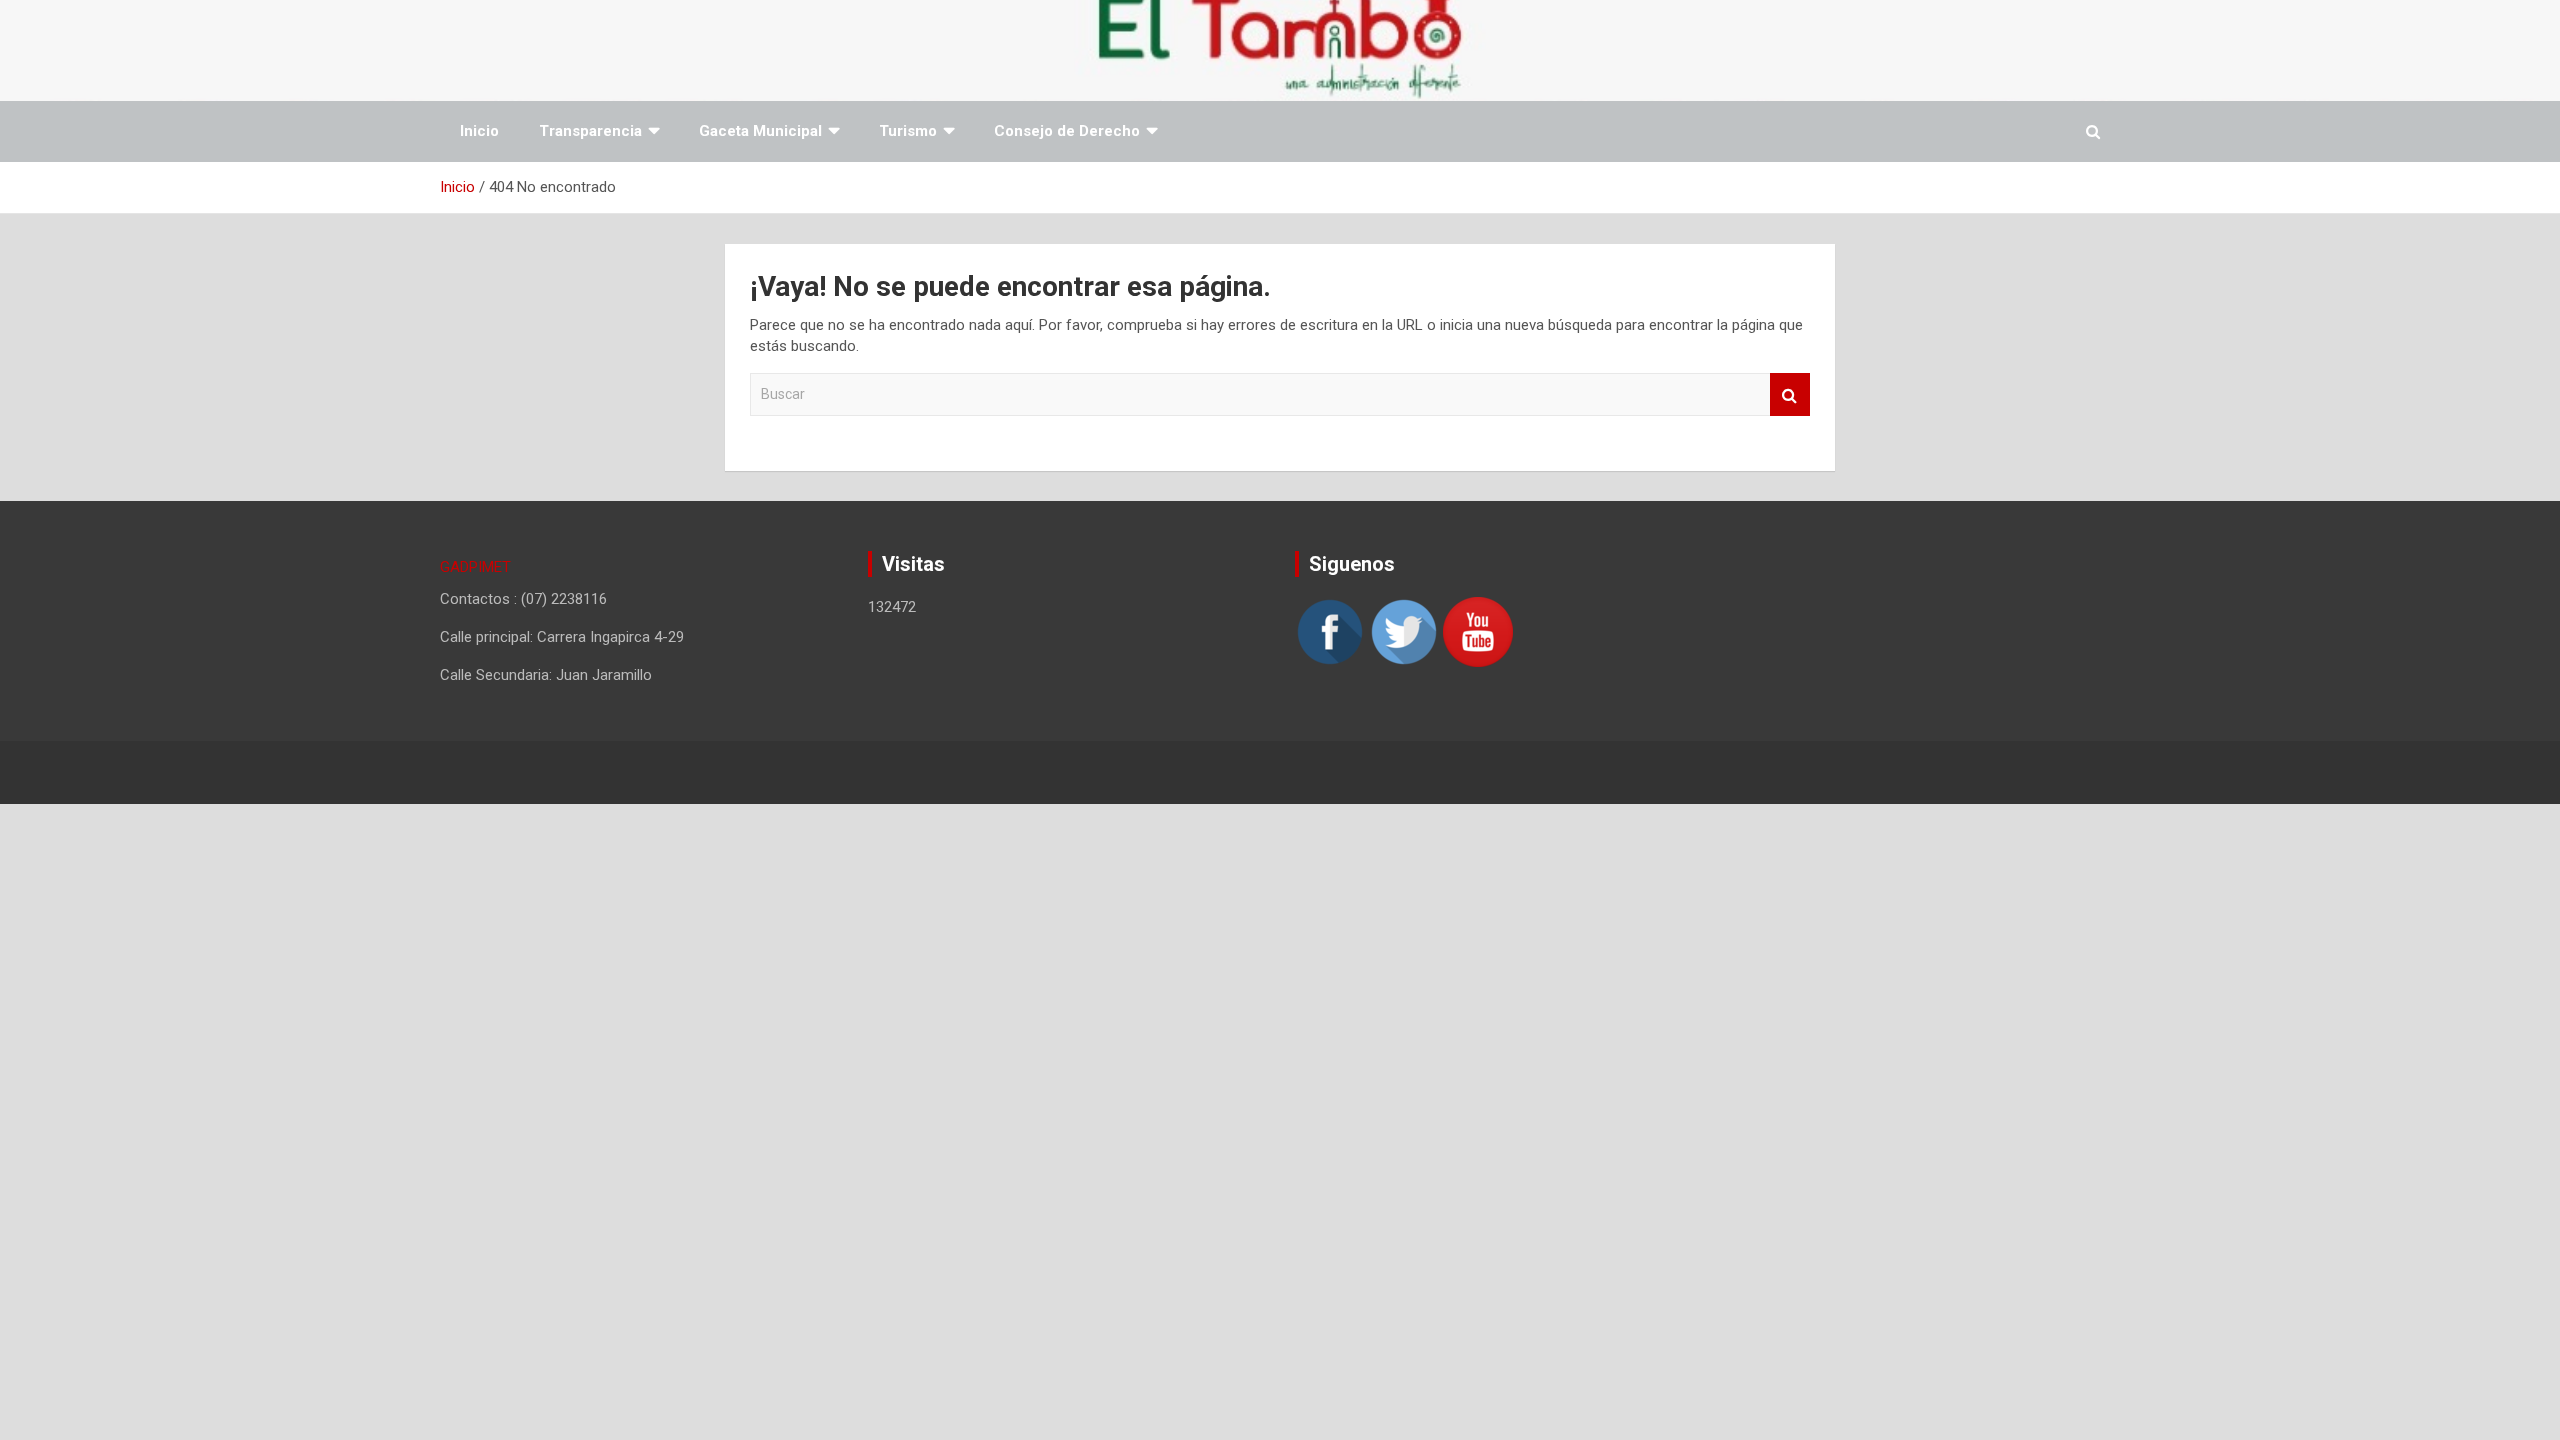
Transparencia (590, 131)
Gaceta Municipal (760, 131)
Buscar (1790, 394)
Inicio (479, 131)
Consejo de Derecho (1067, 131)
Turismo (908, 131)
